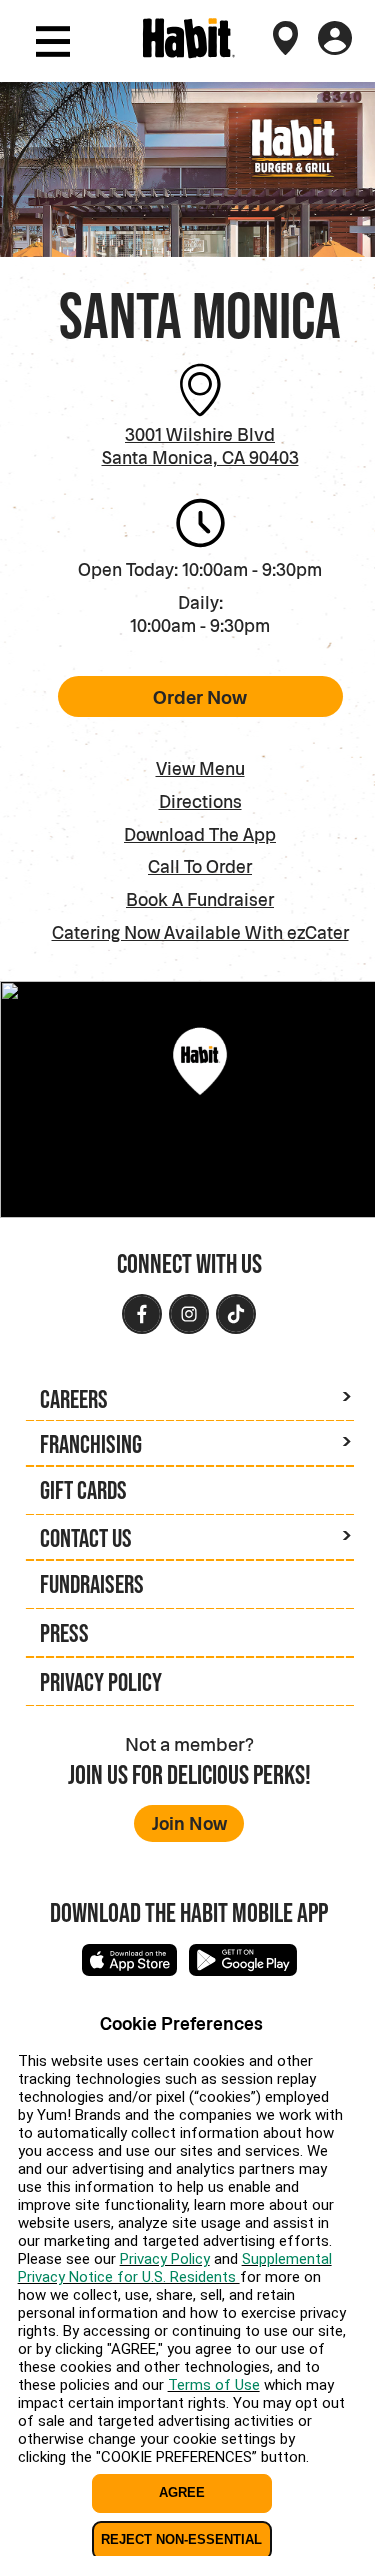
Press (64, 1633)
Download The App (200, 834)
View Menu (200, 768)
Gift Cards (83, 1490)
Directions (200, 801)
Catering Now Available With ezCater (201, 932)
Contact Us (86, 1538)
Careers (74, 1399)
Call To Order (200, 866)
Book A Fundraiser (200, 899)
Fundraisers (92, 1584)
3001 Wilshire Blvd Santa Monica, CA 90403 (200, 445)
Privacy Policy (101, 1682)
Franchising (91, 1444)
